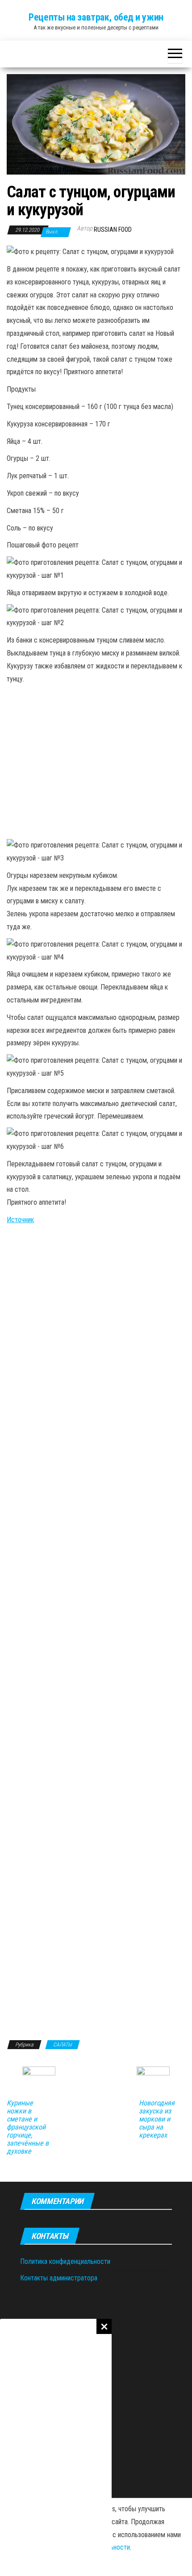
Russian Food (113, 230)
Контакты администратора (59, 2278)
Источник (20, 1220)
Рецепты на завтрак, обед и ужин (96, 17)
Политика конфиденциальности (65, 2261)
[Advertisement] (56, 2447)
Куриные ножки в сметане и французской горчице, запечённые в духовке (28, 2127)
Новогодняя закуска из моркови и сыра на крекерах (157, 2119)
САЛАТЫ (63, 2045)
